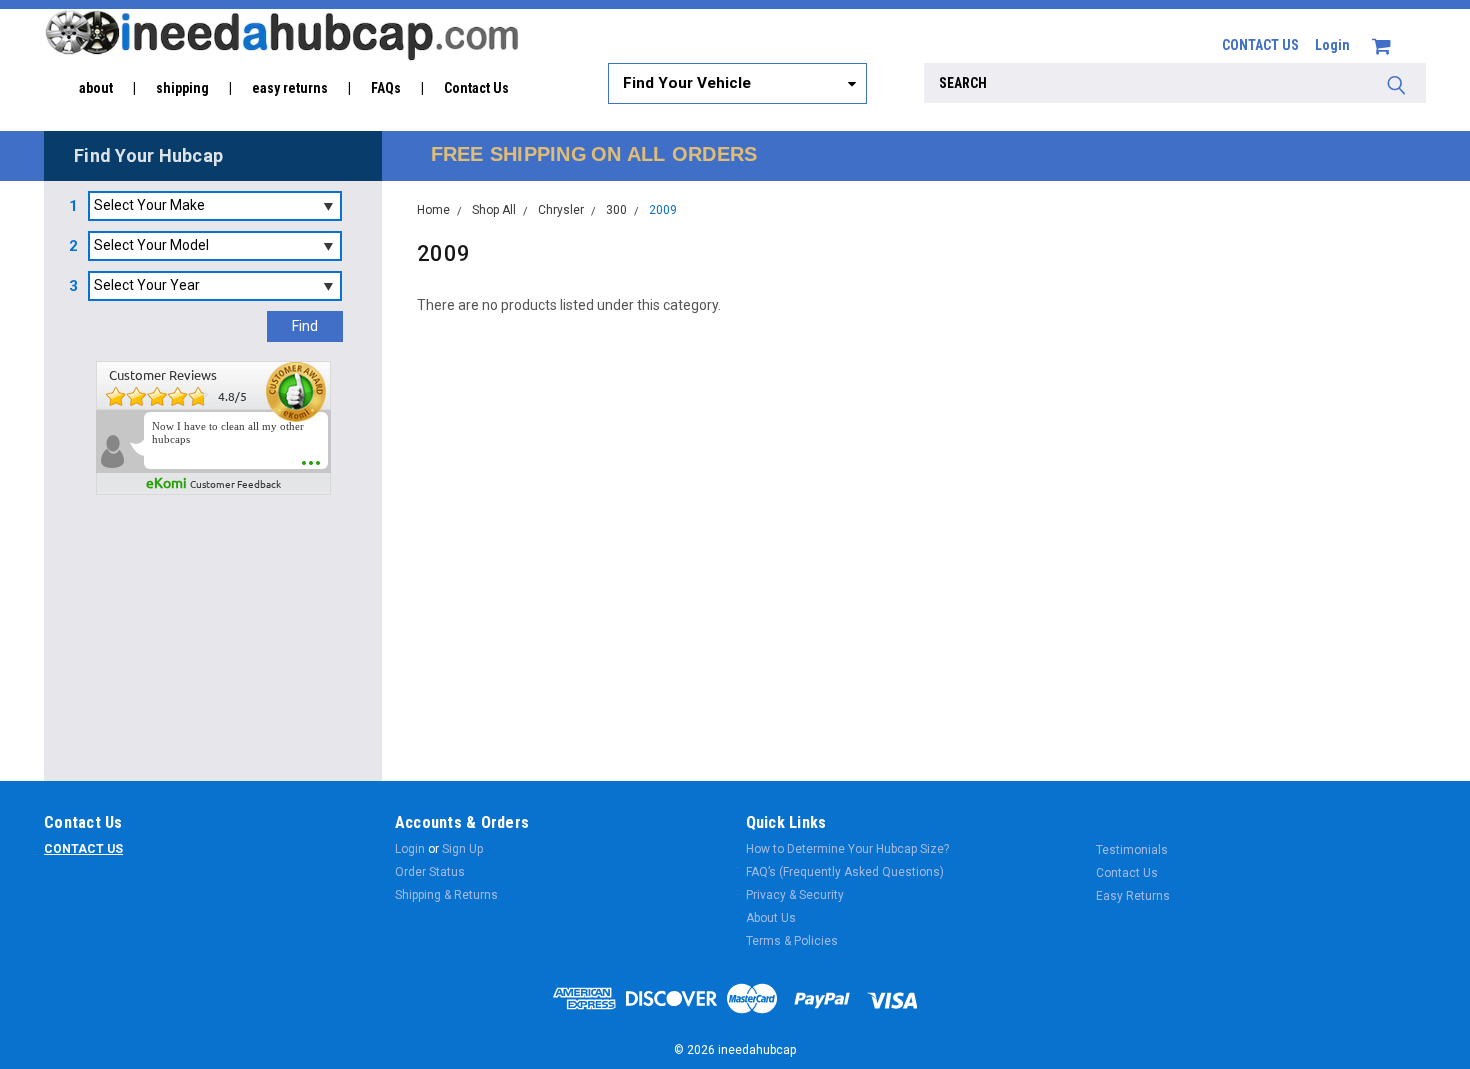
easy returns (290, 88)
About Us (771, 918)
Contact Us (476, 88)
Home (433, 210)
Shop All (494, 210)
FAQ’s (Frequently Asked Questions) (845, 872)
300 (616, 210)
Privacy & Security (795, 895)
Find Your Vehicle (687, 83)
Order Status (430, 872)
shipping (182, 88)
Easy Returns (1133, 896)
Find (305, 326)
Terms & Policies (792, 941)
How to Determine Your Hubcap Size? (847, 849)
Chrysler (561, 210)
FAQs (386, 88)
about (96, 88)
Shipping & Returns (446, 895)
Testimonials (1132, 850)
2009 (663, 210)
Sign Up (462, 849)
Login (1332, 45)
